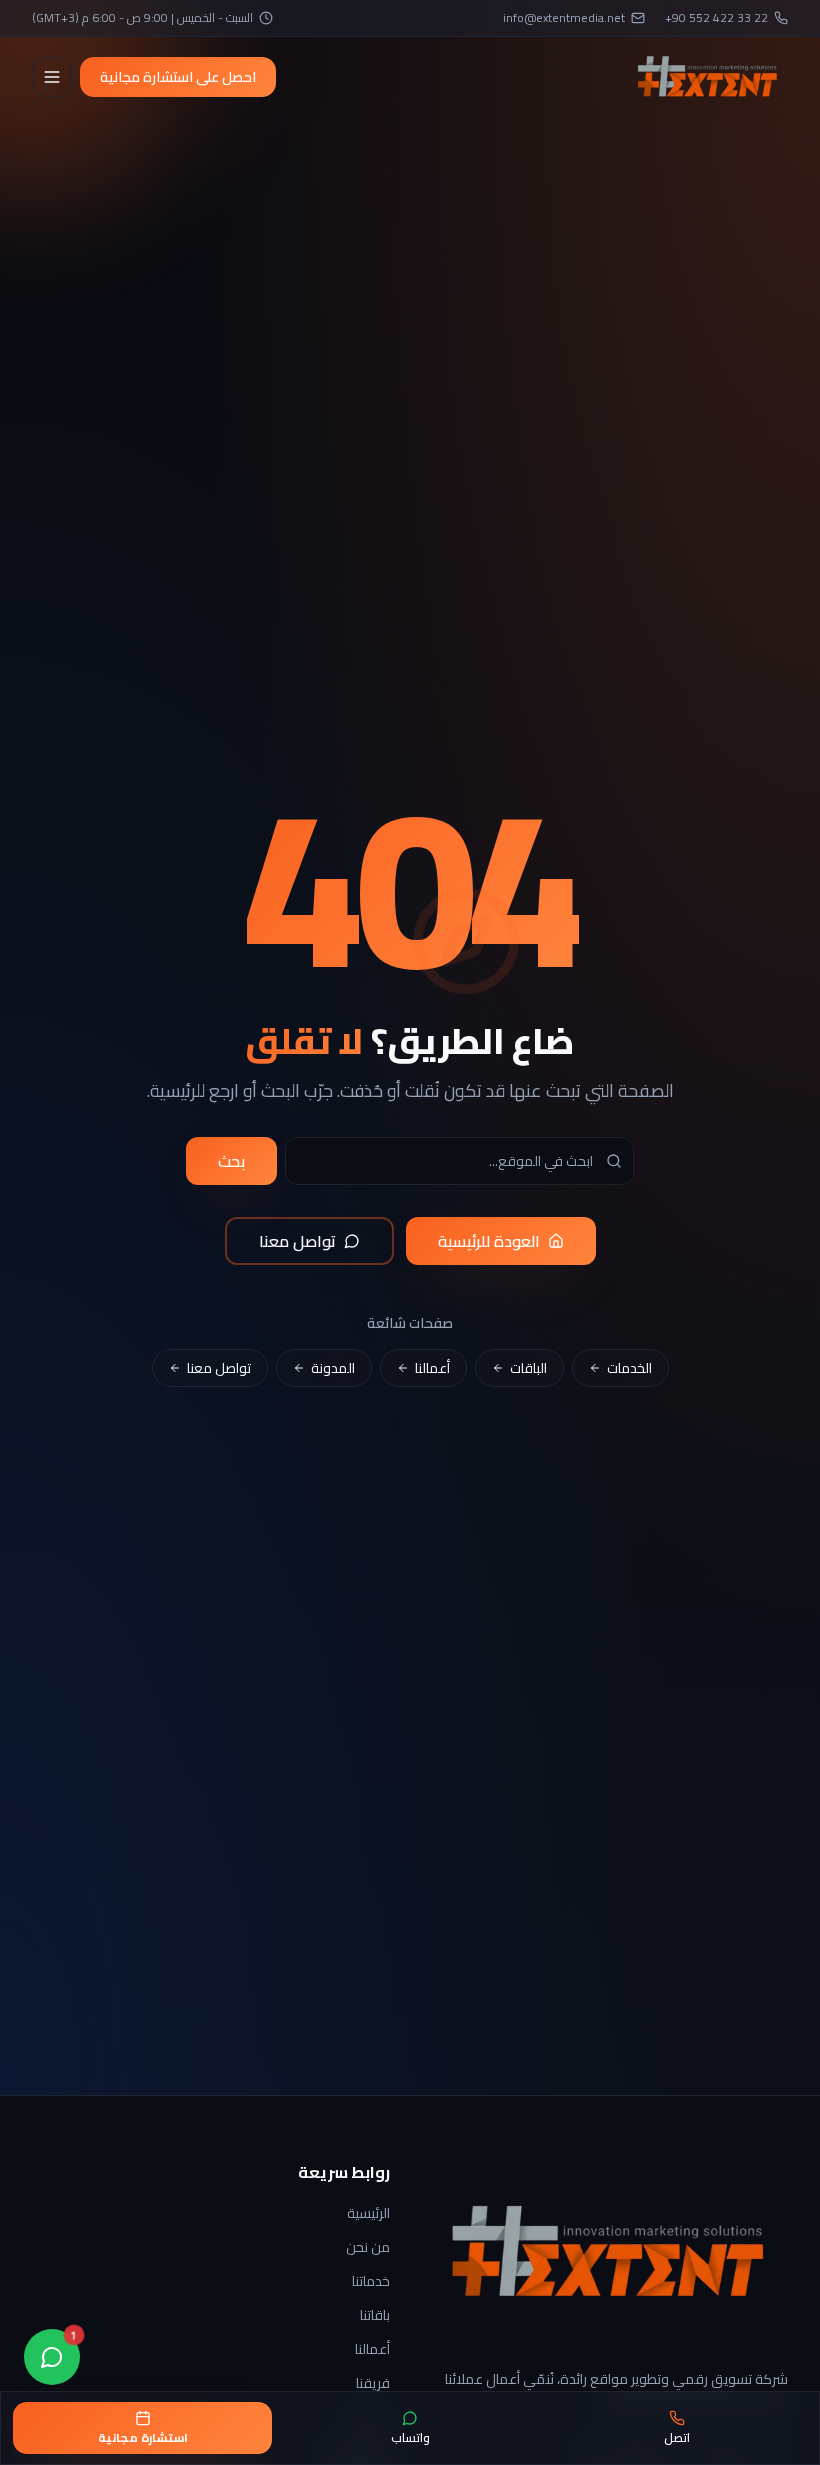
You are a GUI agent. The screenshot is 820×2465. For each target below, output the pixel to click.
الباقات (528, 1368)
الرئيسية (368, 2213)
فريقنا (373, 2383)
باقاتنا (375, 2315)
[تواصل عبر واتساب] (52, 2357)
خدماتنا (371, 2281)
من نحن (368, 2247)
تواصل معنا (297, 1241)
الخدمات (629, 1368)
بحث (231, 1161)
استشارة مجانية (143, 2437)
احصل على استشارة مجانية (178, 77)
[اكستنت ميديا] (708, 77)
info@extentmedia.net (564, 18)
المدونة (333, 1368)
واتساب (410, 2437)
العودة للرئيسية (489, 1241)
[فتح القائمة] (52, 77)
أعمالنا (432, 1368)
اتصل (677, 2437)
